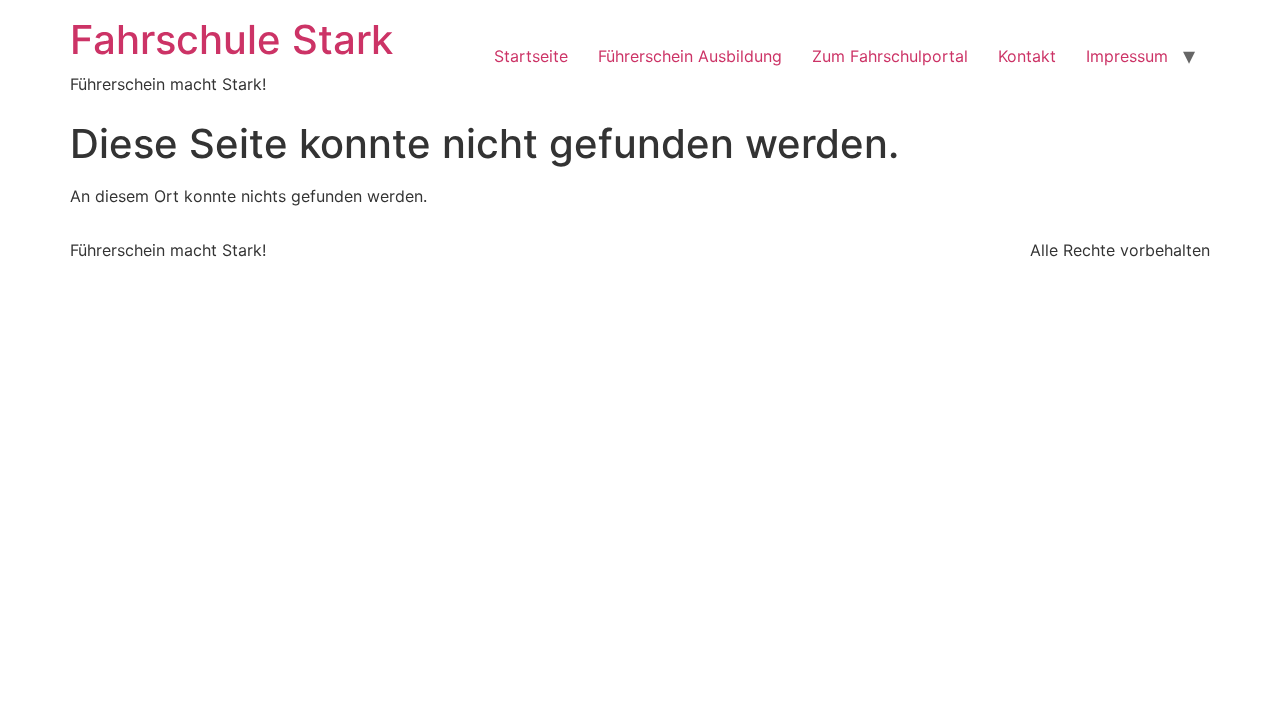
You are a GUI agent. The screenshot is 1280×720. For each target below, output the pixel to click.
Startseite (531, 56)
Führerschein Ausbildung (690, 56)
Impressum (1127, 56)
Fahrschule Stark (231, 39)
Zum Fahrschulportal (890, 56)
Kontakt (1027, 56)
